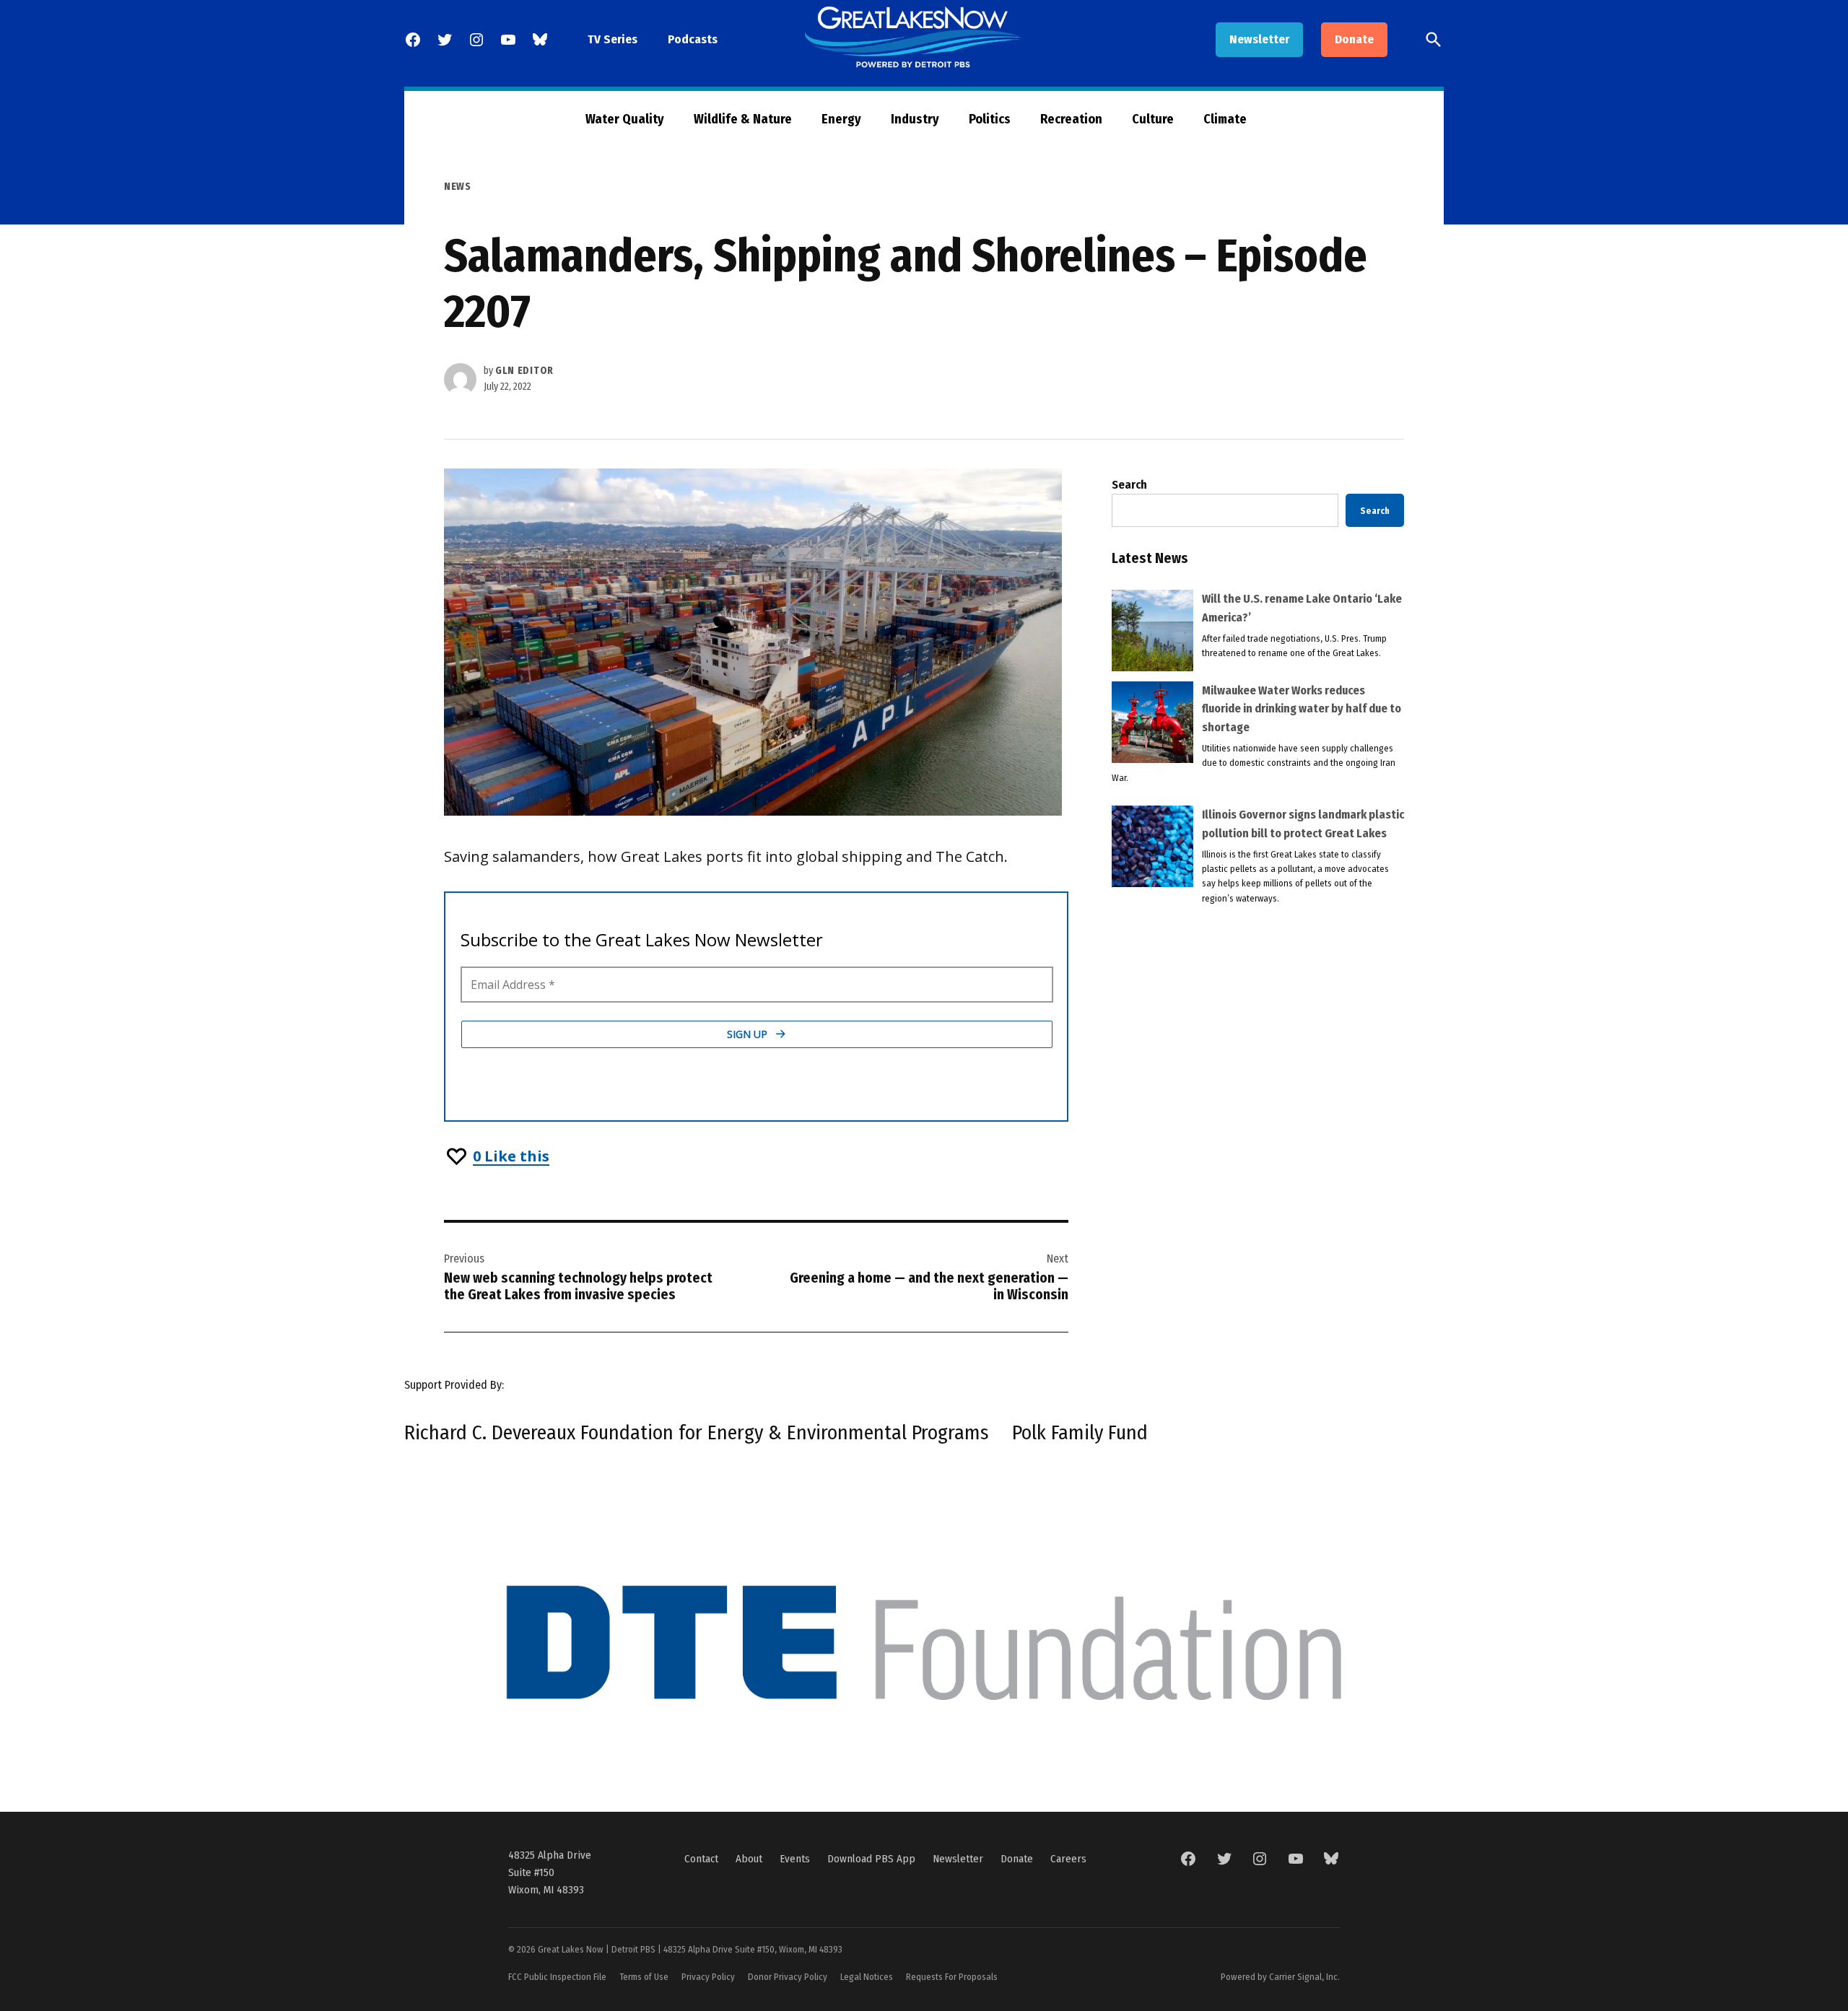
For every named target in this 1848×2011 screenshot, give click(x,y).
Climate (1225, 119)
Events (795, 1859)
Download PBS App (871, 1859)
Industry (915, 119)
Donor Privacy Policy (788, 1977)
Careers (1068, 1859)
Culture (1153, 119)
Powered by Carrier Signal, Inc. (1280, 1977)
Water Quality (625, 119)
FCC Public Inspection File (557, 1977)
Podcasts (693, 39)
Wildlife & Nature (743, 119)
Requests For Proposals (952, 1977)
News (458, 187)
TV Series (613, 39)
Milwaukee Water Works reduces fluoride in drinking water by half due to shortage (1302, 709)
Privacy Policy (708, 1977)
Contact (701, 1859)
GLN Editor (524, 371)
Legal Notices (867, 1977)
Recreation (1071, 119)
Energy (841, 119)
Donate (1354, 39)
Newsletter (1259, 39)
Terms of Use (644, 1977)
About (749, 1859)
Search (1129, 485)
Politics (990, 119)
